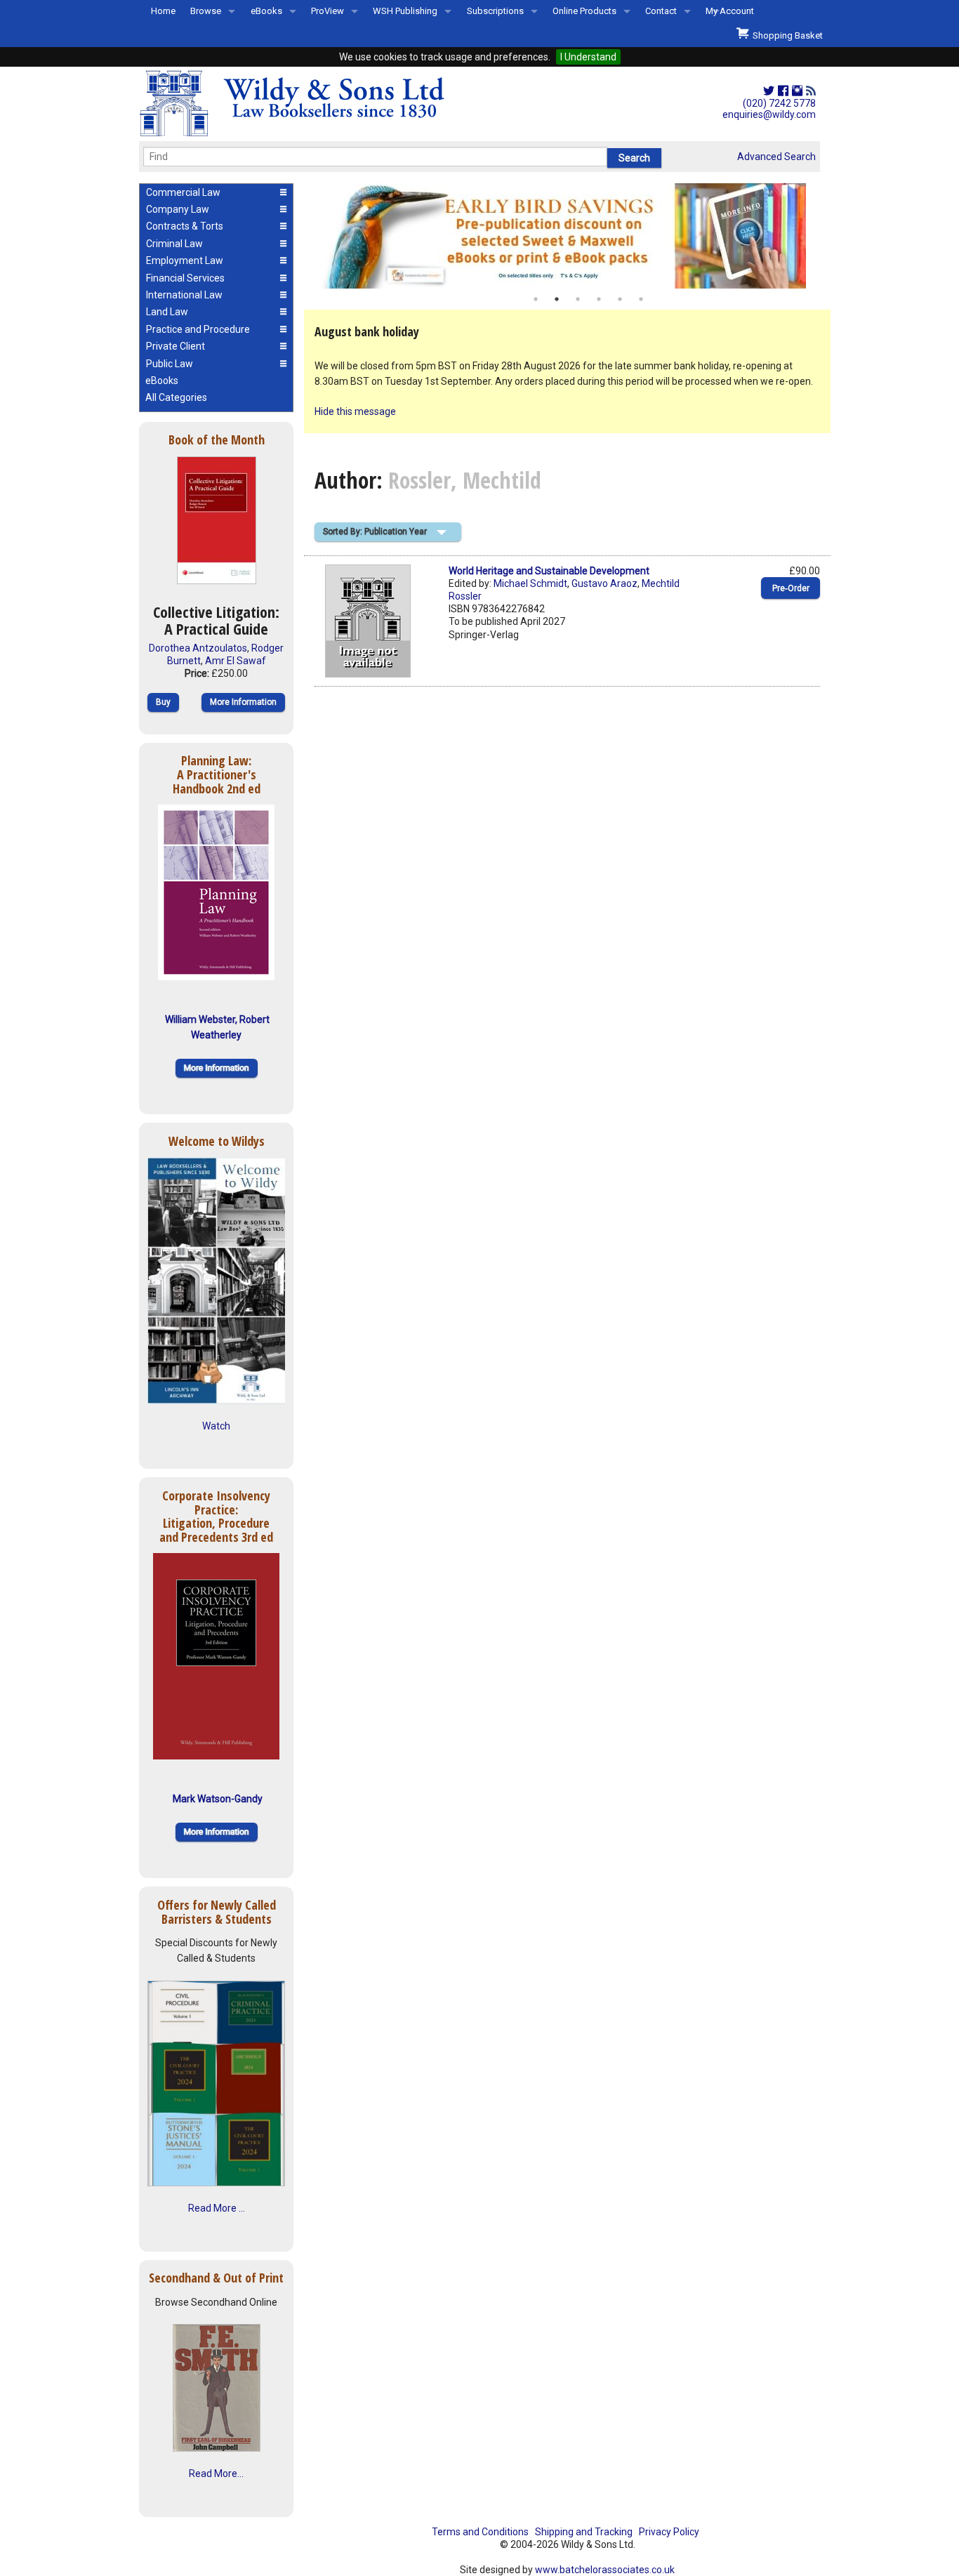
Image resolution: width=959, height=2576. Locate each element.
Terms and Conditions (480, 2532)
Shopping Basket (786, 35)
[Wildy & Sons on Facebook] (783, 91)
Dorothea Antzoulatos (198, 648)
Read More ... (217, 2208)
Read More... (216, 2473)
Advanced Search (776, 157)
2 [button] (557, 299)
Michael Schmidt (530, 583)
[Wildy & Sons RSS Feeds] (811, 91)
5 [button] (620, 299)
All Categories (176, 397)
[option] (567, 236)
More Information (243, 702)
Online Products (584, 11)
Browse (206, 11)
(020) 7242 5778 (779, 103)
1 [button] (536, 299)
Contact (661, 11)
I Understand (588, 57)
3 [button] (578, 299)
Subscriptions (495, 11)
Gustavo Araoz (604, 583)
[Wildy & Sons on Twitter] (769, 91)
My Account (730, 11)
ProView (328, 11)
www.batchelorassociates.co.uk (605, 2570)
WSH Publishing (405, 11)
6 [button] (641, 299)
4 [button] (599, 299)
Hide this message (355, 411)
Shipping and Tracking (584, 2532)
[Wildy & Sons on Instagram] (797, 91)
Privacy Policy (669, 2532)
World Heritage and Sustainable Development (549, 571)
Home (163, 11)
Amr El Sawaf (236, 661)
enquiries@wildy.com (769, 114)
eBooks (266, 11)
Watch (216, 1426)
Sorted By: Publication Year (375, 531)
